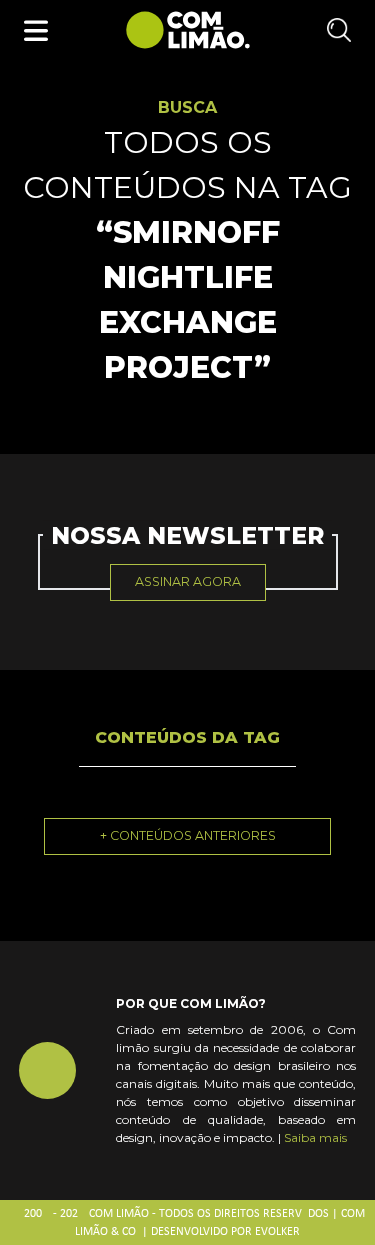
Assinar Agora (188, 581)
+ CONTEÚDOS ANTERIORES (188, 835)
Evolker (277, 1232)
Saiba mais (315, 1137)
